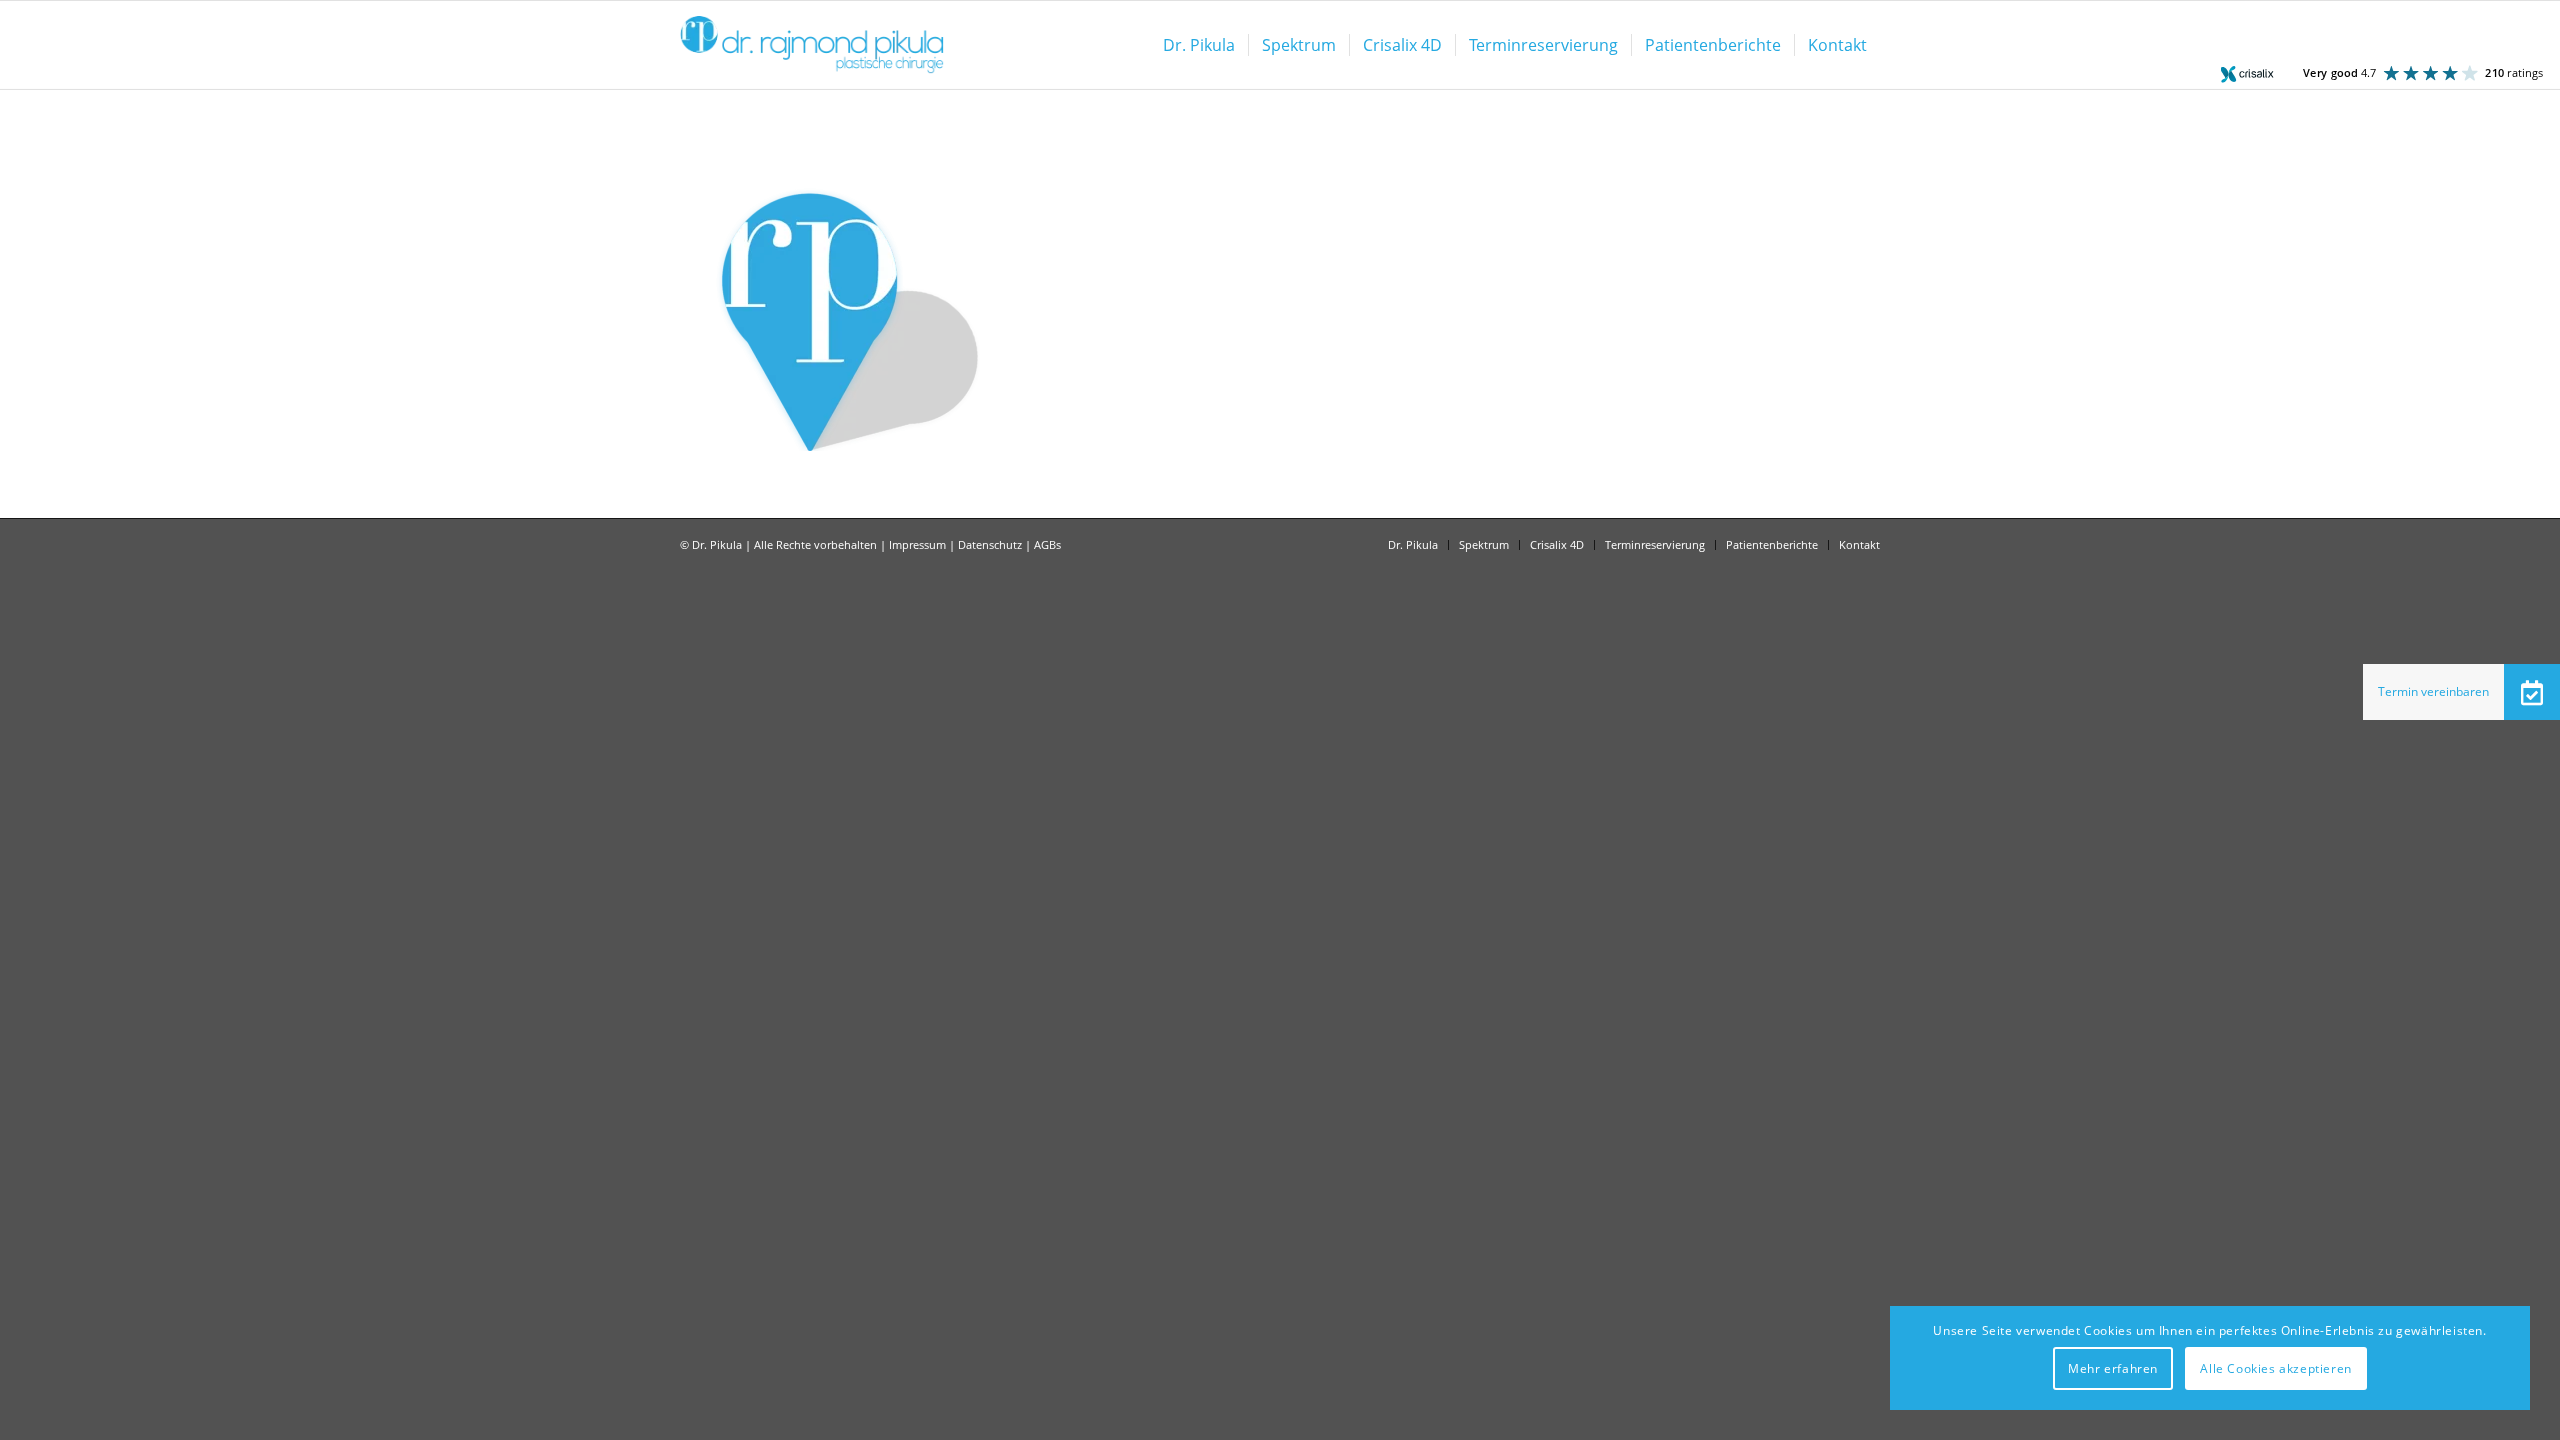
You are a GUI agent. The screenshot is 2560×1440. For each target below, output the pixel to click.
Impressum (917, 544)
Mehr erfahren (2113, 1368)
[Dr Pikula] (812, 45)
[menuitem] (1199, 45)
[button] (2532, 692)
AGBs (1047, 544)
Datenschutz (990, 544)
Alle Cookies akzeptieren (2275, 1368)
